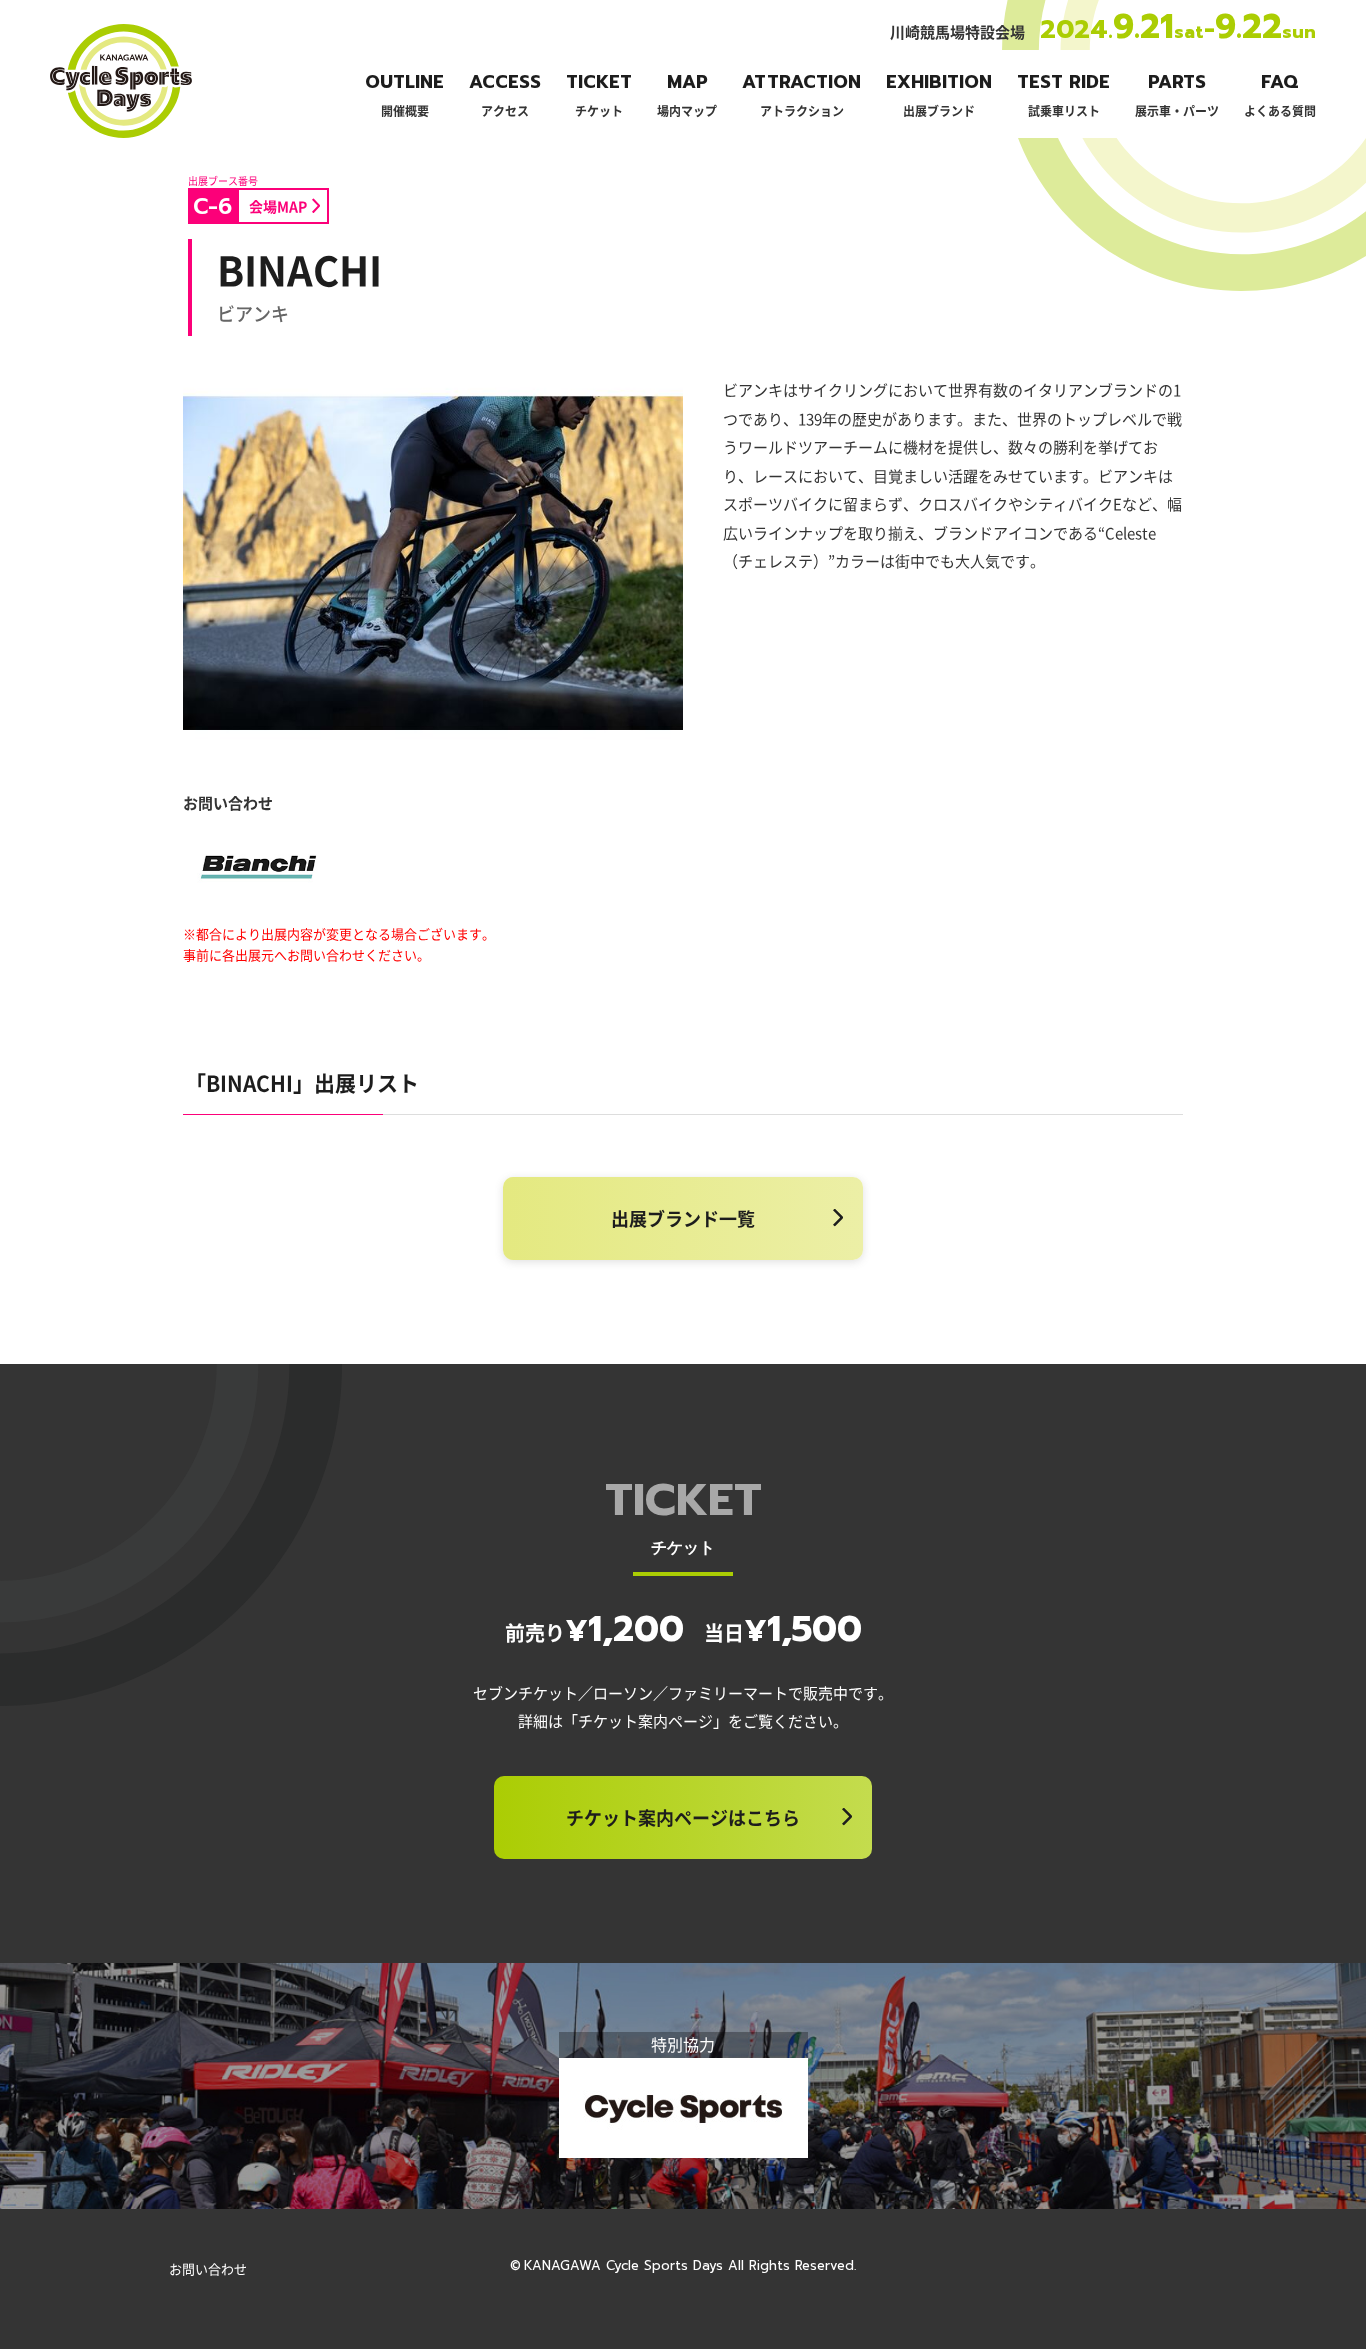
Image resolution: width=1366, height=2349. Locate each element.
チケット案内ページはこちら (683, 1817)
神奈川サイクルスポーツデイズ (120, 136)
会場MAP (278, 206)
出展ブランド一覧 (683, 1218)
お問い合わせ (208, 2268)
